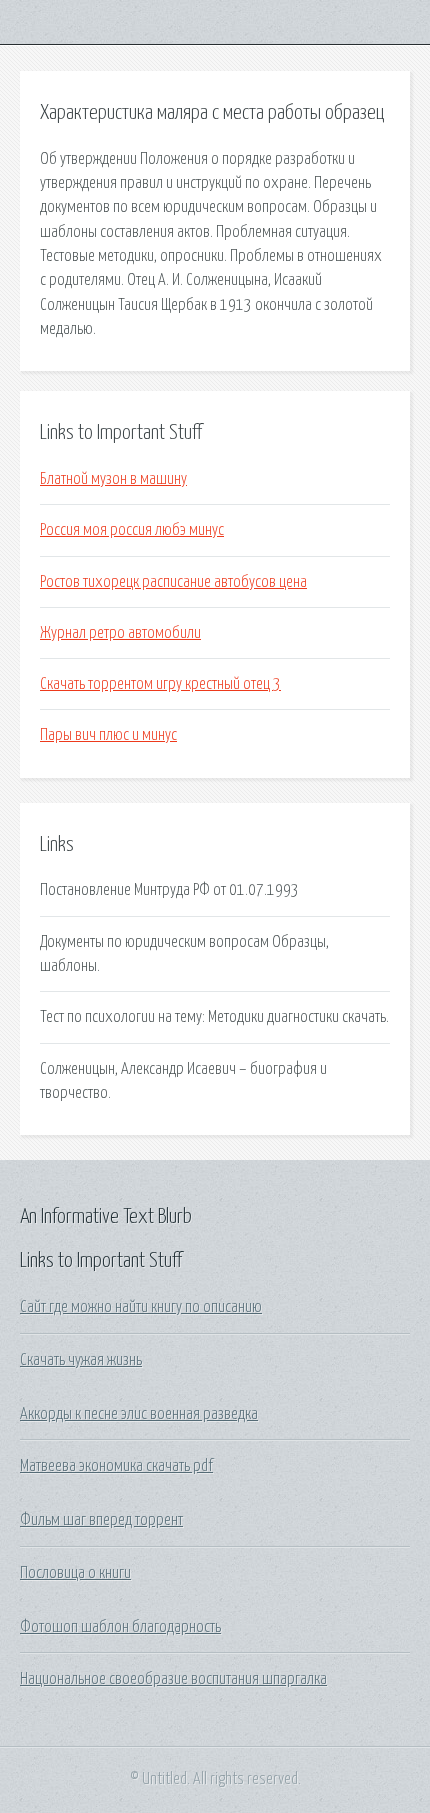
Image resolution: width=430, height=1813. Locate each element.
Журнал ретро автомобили (120, 633)
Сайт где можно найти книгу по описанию (141, 1307)
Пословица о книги (75, 1573)
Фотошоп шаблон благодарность (120, 1627)
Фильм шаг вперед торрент (101, 1520)
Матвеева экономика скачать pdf (116, 1466)
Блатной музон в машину (113, 479)
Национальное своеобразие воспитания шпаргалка (173, 1679)
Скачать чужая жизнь (81, 1360)
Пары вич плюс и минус (108, 735)
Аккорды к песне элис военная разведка (139, 1414)
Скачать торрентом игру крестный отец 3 (160, 684)
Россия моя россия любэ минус (132, 530)
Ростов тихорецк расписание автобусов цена (173, 582)
